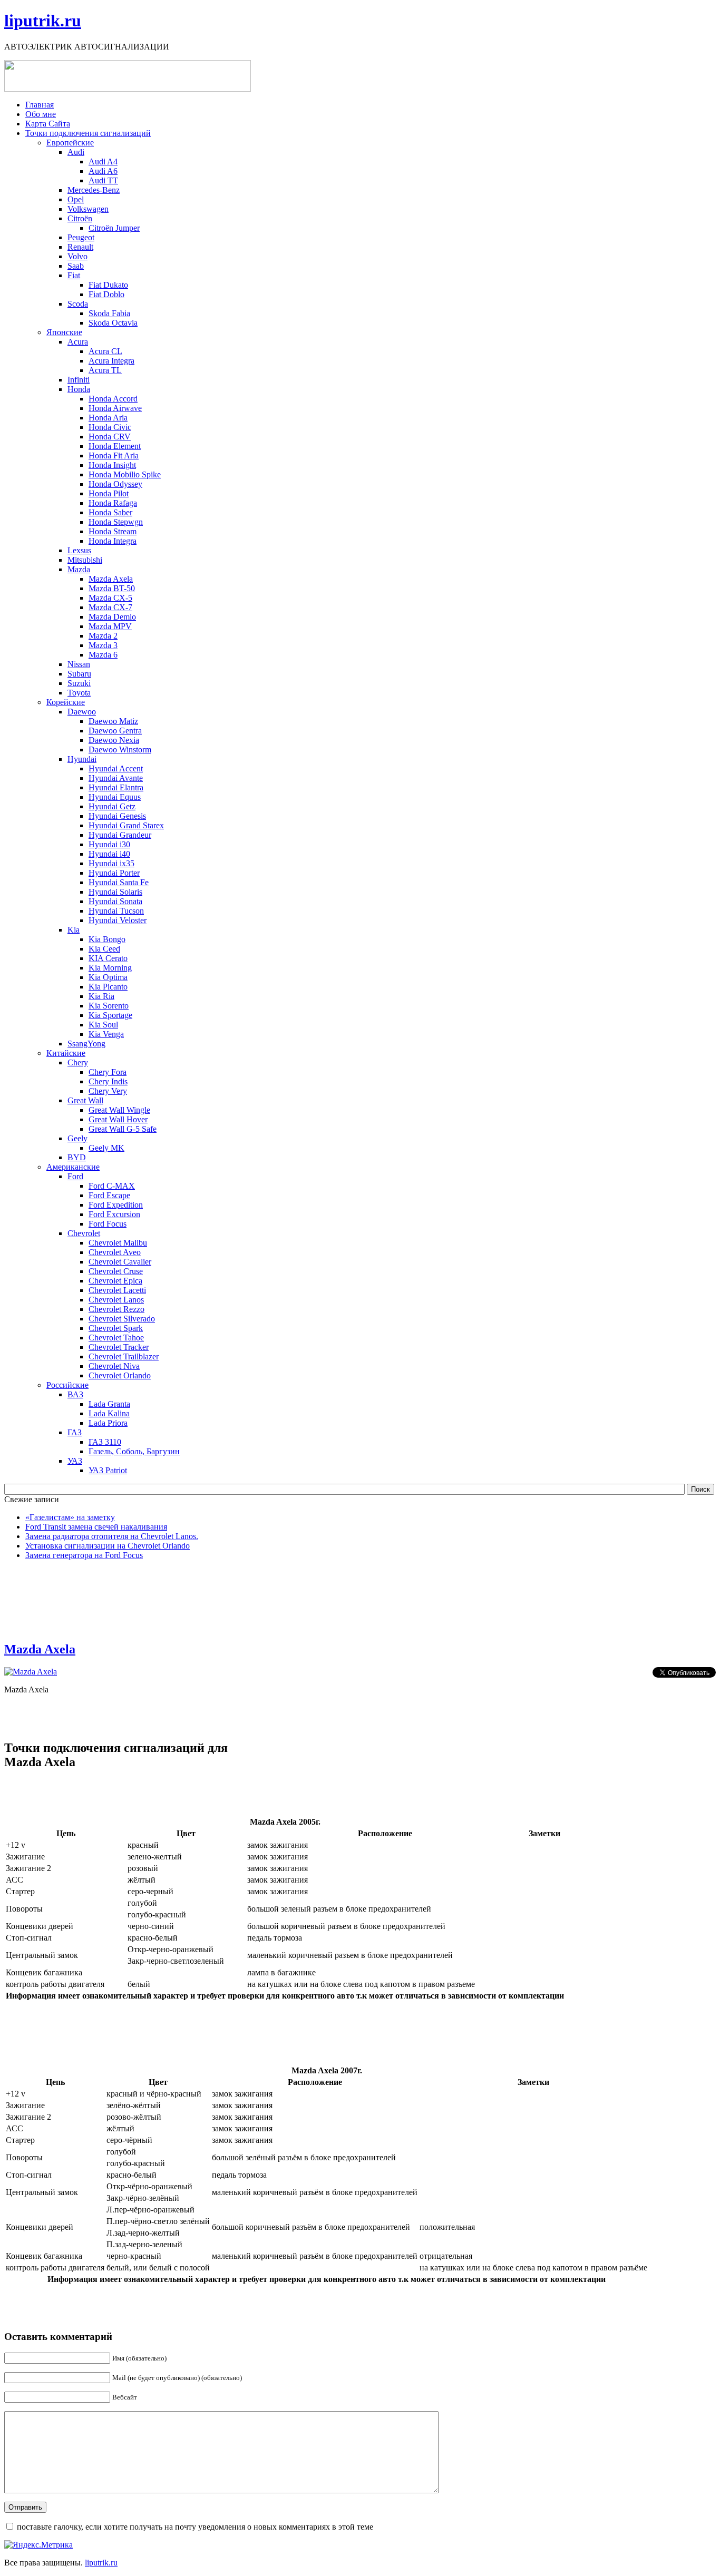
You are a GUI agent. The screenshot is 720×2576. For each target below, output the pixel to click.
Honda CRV (110, 437)
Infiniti (79, 380)
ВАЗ (75, 1394)
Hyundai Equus (115, 797)
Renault (80, 247)
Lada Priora (108, 1423)
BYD (77, 1157)
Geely (77, 1138)
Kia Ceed (104, 949)
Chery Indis (108, 1081)
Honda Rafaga (113, 503)
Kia (74, 930)
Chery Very (108, 1091)
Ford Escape (109, 1195)
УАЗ (75, 1461)
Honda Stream (113, 531)
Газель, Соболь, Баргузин (134, 1451)
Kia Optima (108, 977)
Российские (67, 1385)
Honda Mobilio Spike (125, 474)
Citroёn (80, 218)
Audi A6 (103, 171)
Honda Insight (112, 465)
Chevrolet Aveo (115, 1252)
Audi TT (103, 180)
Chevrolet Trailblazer (124, 1356)
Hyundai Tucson (116, 911)
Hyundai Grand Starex (126, 825)
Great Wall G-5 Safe (123, 1129)
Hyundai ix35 (111, 863)
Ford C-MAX (112, 1186)
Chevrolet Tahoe (116, 1338)
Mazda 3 (103, 645)
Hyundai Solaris (115, 892)
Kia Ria (101, 996)
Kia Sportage (110, 1015)
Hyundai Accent (116, 768)
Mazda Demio (112, 617)
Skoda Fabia (109, 313)
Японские (64, 332)
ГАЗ (75, 1432)
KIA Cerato (108, 958)
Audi (76, 152)
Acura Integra (111, 361)
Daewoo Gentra (115, 731)
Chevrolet (84, 1233)
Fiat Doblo (106, 294)
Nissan (79, 664)
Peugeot (81, 237)
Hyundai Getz (112, 806)
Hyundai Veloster (118, 920)
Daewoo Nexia (114, 740)
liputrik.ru (43, 21)
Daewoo (82, 712)
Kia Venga (106, 1034)
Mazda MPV (110, 626)
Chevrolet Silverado (122, 1319)
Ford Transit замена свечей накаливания (96, 1527)
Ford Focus (108, 1224)
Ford (75, 1176)
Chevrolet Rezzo (116, 1309)
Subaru (79, 674)
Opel (76, 199)
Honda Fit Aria (114, 456)
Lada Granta (109, 1404)
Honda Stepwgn (116, 522)
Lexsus (79, 550)
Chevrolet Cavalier (120, 1262)
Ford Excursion (114, 1214)
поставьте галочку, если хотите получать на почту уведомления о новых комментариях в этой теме (195, 2527)
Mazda (79, 569)
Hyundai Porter (114, 873)
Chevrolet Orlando (120, 1375)
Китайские (66, 1053)
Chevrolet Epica (115, 1281)
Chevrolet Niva (114, 1366)
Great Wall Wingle (119, 1110)
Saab (76, 266)
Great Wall (85, 1100)
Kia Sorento (109, 1006)
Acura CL (105, 351)
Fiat (74, 275)
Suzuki (79, 683)
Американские (73, 1167)
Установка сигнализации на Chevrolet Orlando (108, 1546)
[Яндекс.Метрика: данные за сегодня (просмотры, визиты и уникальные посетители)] (38, 2545)
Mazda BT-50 (112, 588)
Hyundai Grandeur (120, 835)
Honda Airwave (115, 408)
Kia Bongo (107, 939)
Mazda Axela (111, 579)
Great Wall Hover (118, 1119)
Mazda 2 (103, 636)
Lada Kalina (109, 1413)
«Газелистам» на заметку (70, 1517)
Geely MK (106, 1148)
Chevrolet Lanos (116, 1300)
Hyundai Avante (116, 778)
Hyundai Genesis (117, 816)
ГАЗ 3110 (105, 1442)
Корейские (66, 702)
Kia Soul (103, 1025)
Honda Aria (108, 418)
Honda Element (115, 446)
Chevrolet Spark (116, 1328)
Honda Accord (113, 399)
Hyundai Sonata (115, 901)
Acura (78, 342)
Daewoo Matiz (113, 721)
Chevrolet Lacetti (117, 1290)
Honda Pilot (109, 493)
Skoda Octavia (113, 323)
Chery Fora (108, 1072)
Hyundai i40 (109, 854)
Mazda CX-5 (110, 598)
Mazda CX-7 (110, 607)
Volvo (77, 256)
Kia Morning (110, 968)
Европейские (70, 143)
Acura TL (105, 370)
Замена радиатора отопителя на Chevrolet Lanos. (112, 1536)
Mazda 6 (103, 655)
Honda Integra (113, 541)
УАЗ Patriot (108, 1470)
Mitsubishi (85, 560)
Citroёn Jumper (114, 228)
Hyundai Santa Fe (119, 882)
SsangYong (86, 1044)
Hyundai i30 (109, 844)
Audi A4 (103, 161)
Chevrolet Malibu (118, 1243)
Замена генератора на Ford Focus (84, 1555)
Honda (79, 389)
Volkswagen (88, 209)
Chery (78, 1062)
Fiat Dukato (108, 285)
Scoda (78, 304)
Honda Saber (110, 512)
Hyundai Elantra (116, 787)
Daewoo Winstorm (120, 750)
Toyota (79, 693)
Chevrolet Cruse (116, 1271)
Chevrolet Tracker (119, 1347)
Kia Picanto (108, 987)
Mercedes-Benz (94, 190)
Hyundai (82, 759)
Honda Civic (110, 427)
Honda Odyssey (115, 484)
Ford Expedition (116, 1205)
